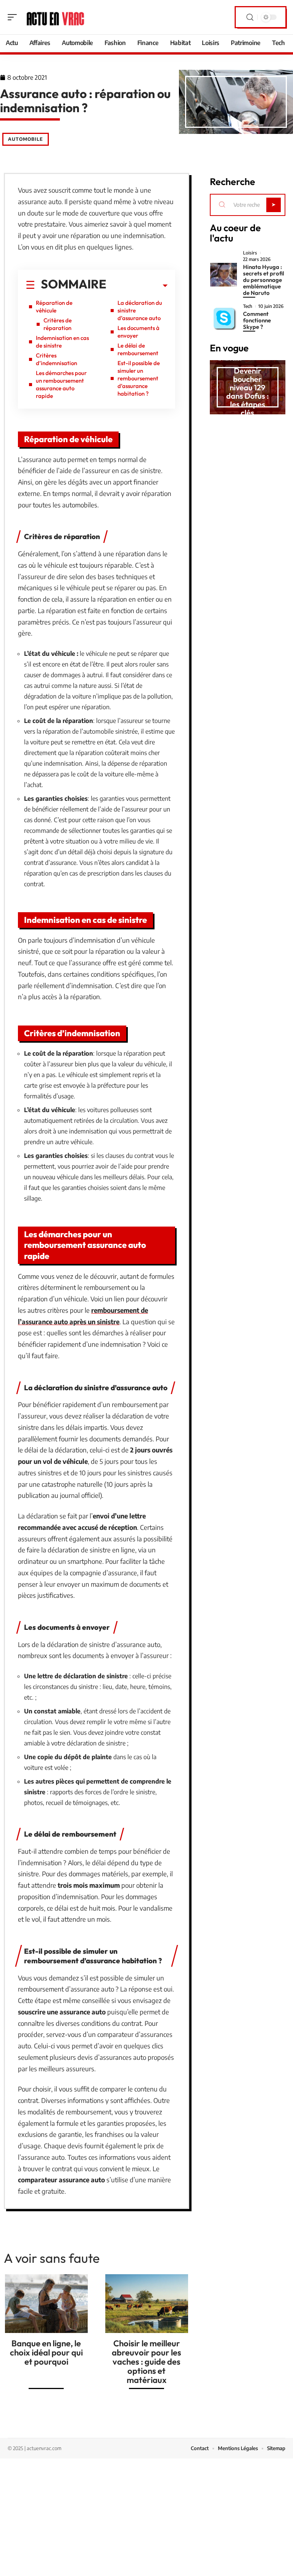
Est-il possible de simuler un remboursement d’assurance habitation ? (139, 378)
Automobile (26, 139)
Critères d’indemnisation (56, 359)
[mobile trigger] (14, 17)
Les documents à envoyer (138, 332)
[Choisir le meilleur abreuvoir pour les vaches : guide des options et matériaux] (147, 2304)
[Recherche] (250, 17)
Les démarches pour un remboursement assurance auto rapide (61, 384)
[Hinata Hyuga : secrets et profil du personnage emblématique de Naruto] (224, 275)
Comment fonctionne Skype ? (257, 320)
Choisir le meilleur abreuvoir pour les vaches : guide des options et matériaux (146, 2362)
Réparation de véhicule (54, 307)
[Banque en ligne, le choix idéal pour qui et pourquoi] (46, 2304)
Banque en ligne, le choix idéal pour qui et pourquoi (46, 2352)
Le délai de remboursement (138, 349)
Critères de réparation (58, 324)
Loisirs (250, 253)
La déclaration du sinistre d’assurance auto (140, 310)
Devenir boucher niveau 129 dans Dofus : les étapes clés (248, 392)
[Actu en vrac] (55, 17)
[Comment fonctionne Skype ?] (224, 318)
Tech (248, 306)
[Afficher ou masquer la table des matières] (137, 286)
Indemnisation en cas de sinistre (62, 342)
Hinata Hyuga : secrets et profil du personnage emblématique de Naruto (264, 280)
